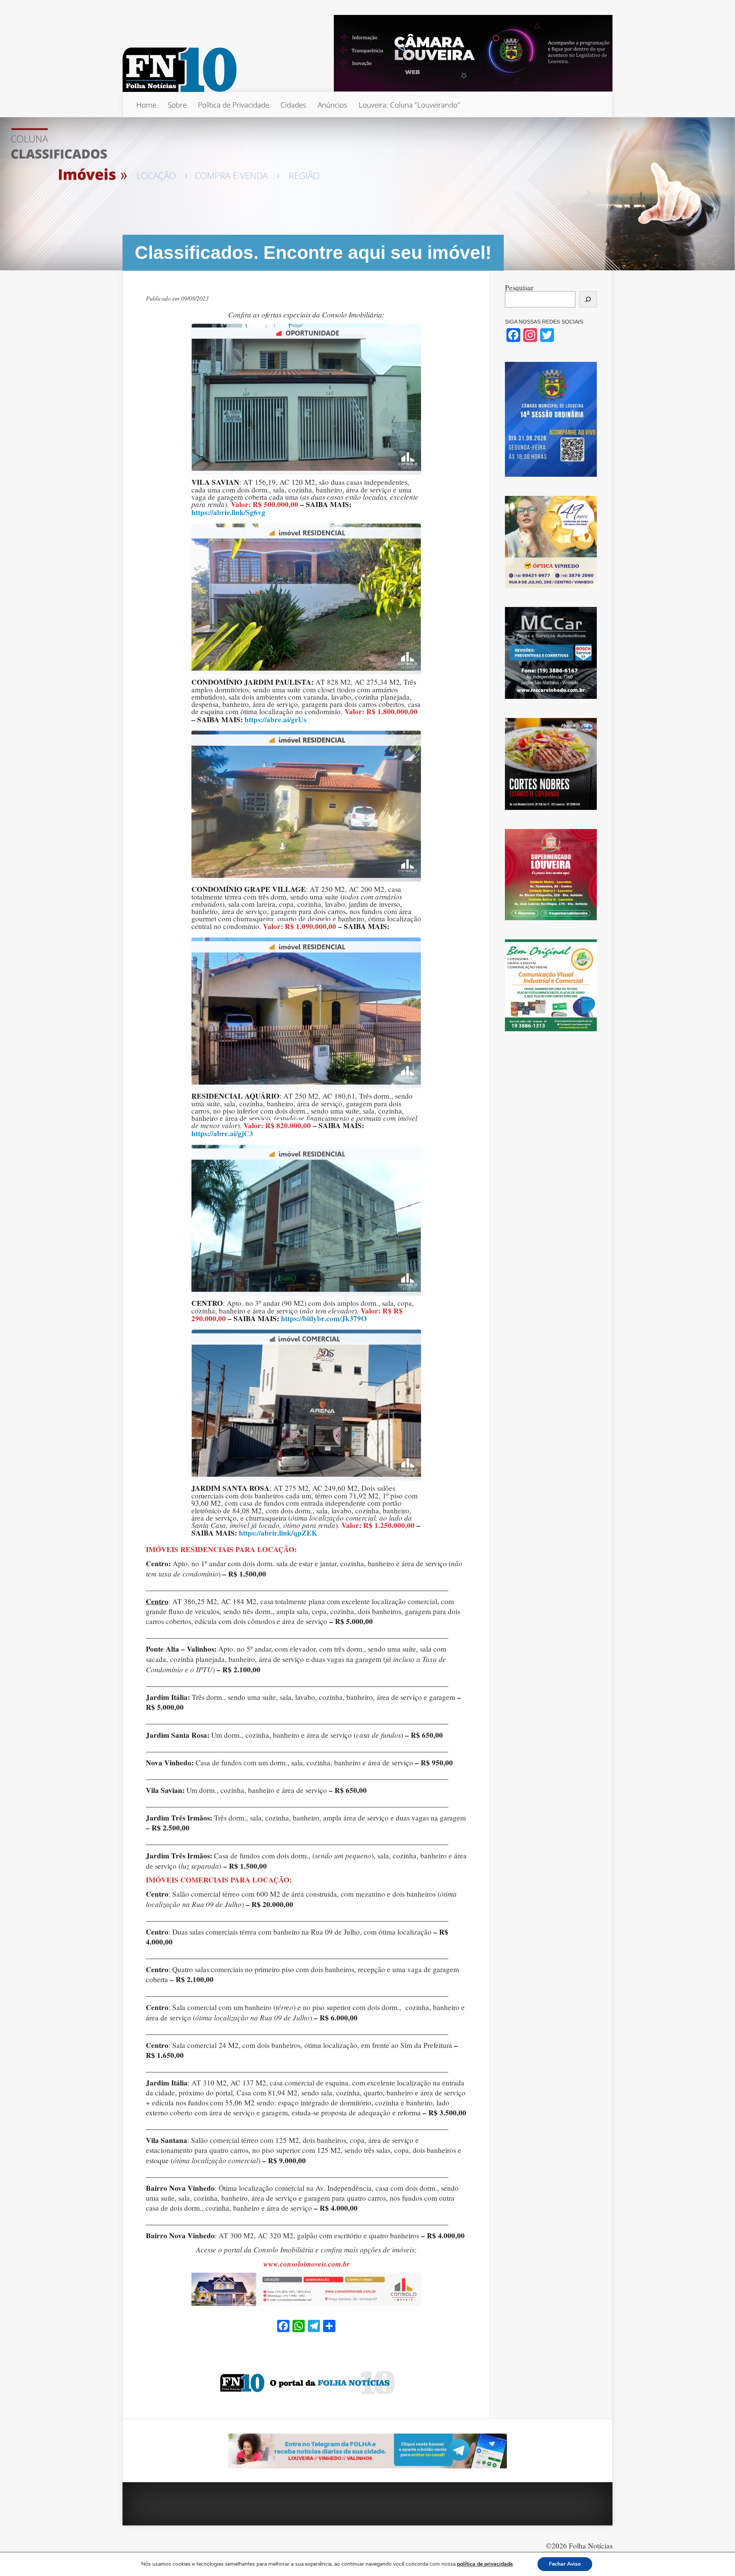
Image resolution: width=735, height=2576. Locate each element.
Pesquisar (519, 287)
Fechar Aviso (565, 2564)
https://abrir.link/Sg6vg (228, 513)
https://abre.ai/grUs (275, 720)
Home (146, 105)
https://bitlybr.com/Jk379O (324, 1319)
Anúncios (332, 105)
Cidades (293, 105)
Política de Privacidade (234, 105)
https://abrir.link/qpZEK (278, 1533)
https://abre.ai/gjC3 (222, 1134)
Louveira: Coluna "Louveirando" (409, 105)
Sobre (177, 105)
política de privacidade (485, 2564)
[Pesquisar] (588, 299)
